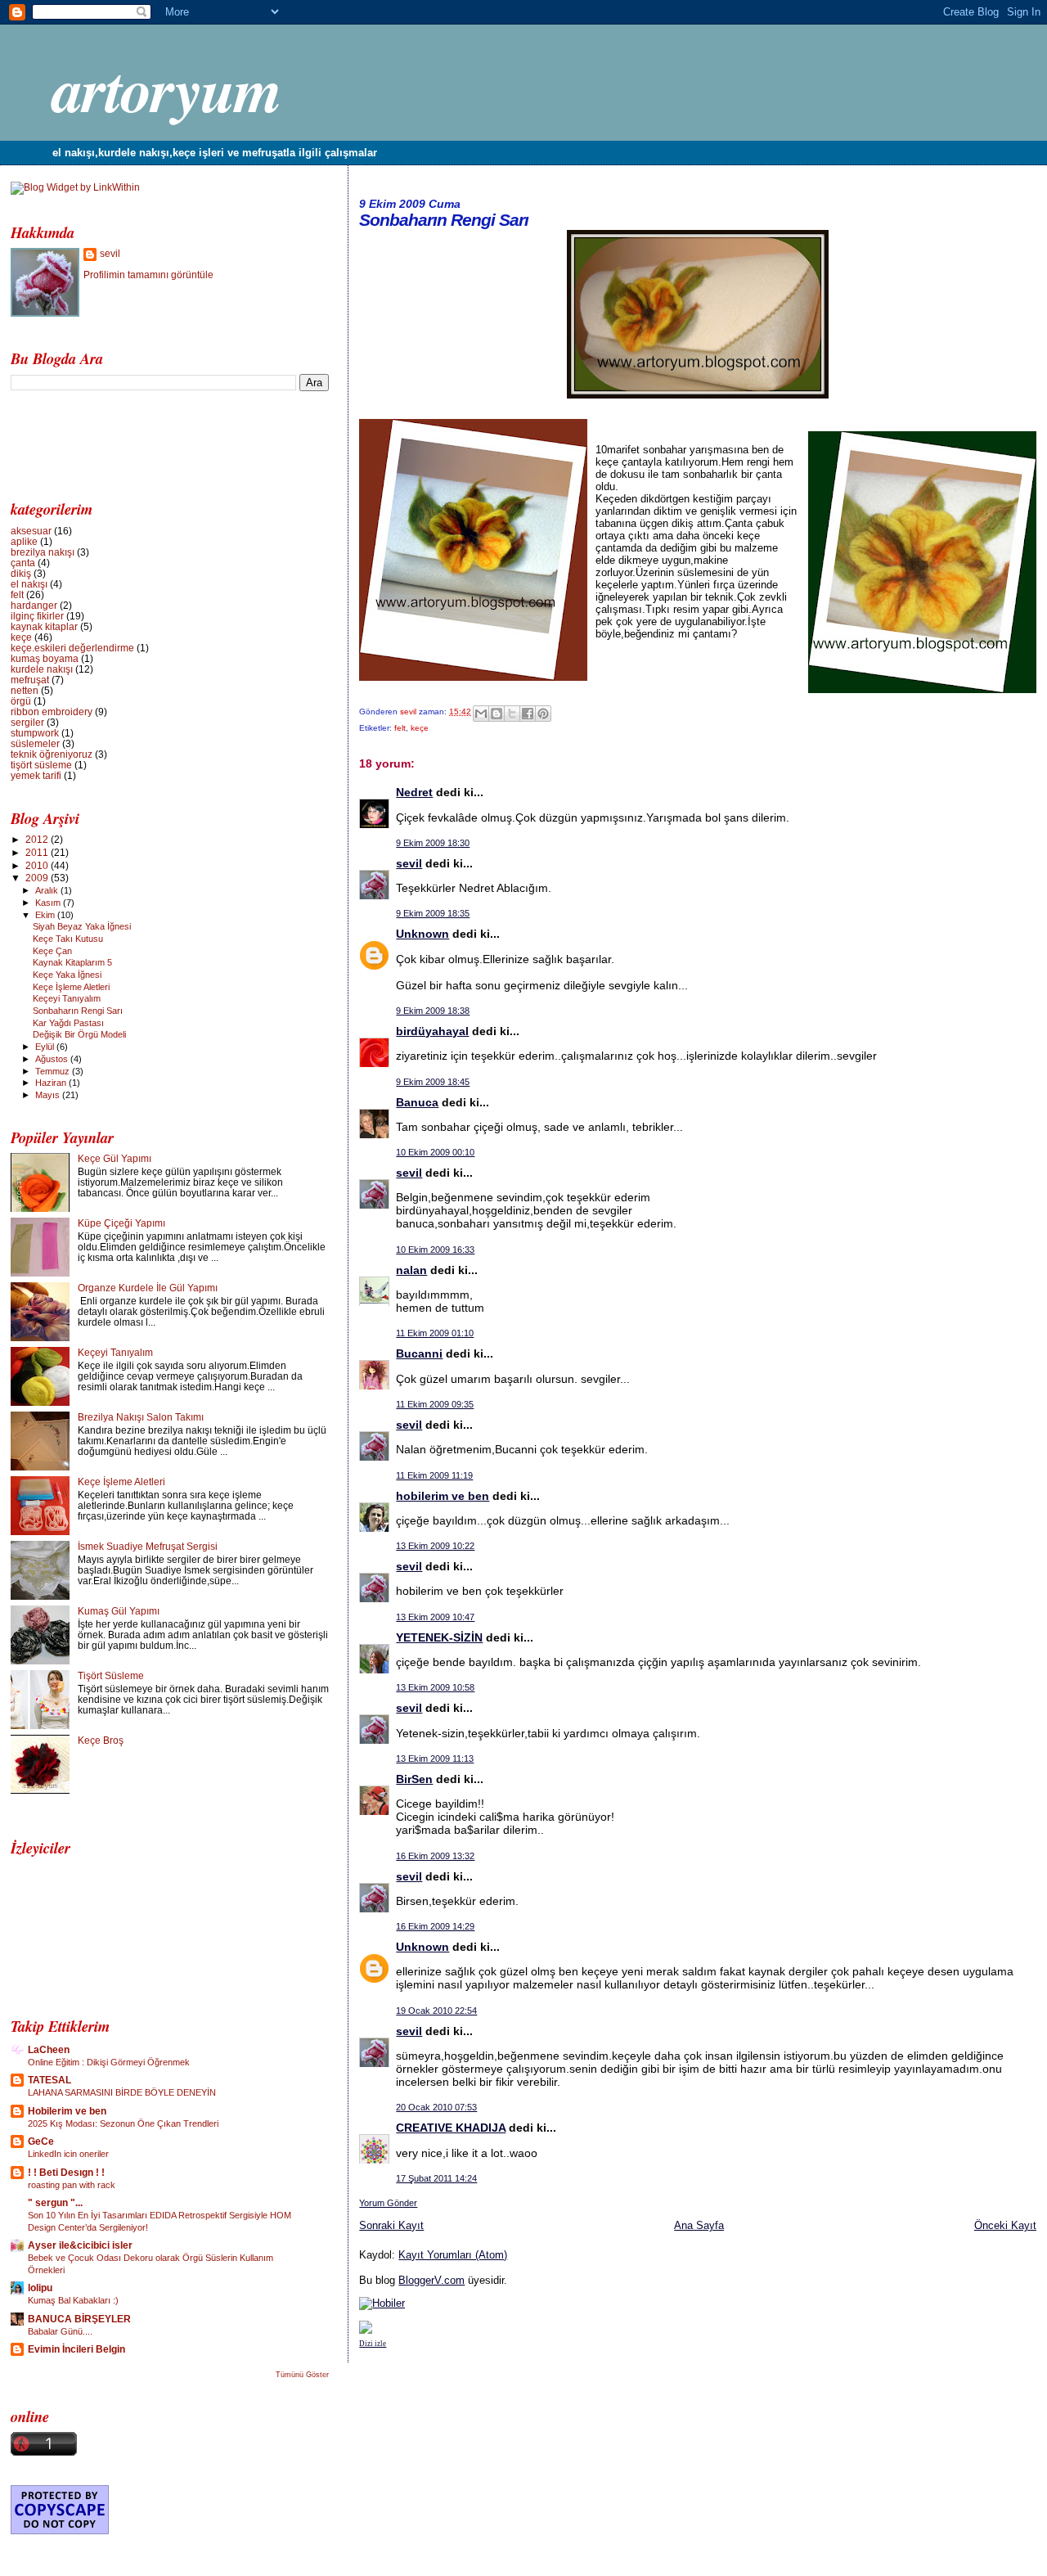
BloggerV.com (431, 2280)
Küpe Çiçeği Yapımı (121, 1223)
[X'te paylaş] (512, 714)
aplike (24, 541)
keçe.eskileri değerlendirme (72, 648)
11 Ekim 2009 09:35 (435, 1404)
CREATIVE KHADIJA (451, 2128)
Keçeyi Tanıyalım (67, 998)
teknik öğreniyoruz (52, 754)
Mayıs (49, 1095)
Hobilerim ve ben (67, 2111)
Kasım (49, 903)
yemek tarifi (36, 775)
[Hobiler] (382, 2303)
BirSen (414, 1779)
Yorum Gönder (388, 2203)
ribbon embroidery (52, 712)
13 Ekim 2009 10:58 (435, 1687)
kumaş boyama (45, 658)
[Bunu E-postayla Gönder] (481, 714)
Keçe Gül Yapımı (115, 1158)
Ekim (46, 915)
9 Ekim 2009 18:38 (433, 1011)
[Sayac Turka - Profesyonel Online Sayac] (366, 2330)
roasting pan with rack (72, 2185)
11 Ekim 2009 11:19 (434, 1475)
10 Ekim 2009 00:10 (435, 1152)
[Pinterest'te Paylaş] (543, 714)
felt (400, 728)
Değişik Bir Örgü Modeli (79, 1034)
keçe (420, 728)
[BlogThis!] (497, 714)
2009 (38, 878)
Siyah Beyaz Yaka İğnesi (82, 926)
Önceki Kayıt (1005, 2225)
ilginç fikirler (37, 616)
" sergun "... (55, 2202)
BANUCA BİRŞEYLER (79, 2319)
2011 (38, 852)
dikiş (21, 573)
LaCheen (49, 2049)
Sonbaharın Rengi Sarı (78, 1011)
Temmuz (54, 1071)
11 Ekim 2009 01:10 (435, 1333)
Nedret (414, 792)
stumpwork (35, 733)
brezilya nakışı (43, 552)
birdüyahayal (432, 1031)
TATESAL (49, 2080)
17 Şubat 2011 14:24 (436, 2178)
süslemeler (35, 743)
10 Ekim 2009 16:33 (435, 1250)
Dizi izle (373, 2344)
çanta (23, 563)
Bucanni (419, 1353)
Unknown (422, 934)
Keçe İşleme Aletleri (71, 987)
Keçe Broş (101, 1740)
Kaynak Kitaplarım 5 (72, 962)
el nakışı (29, 584)
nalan (411, 1270)
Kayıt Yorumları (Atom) (453, 2255)
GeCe (41, 2141)
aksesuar (31, 531)
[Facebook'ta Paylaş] (528, 714)
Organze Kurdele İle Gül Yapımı (148, 1288)
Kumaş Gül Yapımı (119, 1611)
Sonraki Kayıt (391, 2225)
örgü (21, 701)
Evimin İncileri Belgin (76, 2349)
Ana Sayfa (699, 2225)
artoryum (166, 89)
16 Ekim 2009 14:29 (435, 1926)
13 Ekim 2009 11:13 (435, 1759)
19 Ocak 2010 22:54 (436, 2011)
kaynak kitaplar (44, 626)
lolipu (40, 2288)
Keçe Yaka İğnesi (67, 975)
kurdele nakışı (42, 669)
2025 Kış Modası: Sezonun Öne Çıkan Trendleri (123, 2123)
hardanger (34, 605)
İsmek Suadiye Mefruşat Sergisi (148, 1546)
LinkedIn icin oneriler (68, 2154)
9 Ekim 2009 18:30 (433, 843)
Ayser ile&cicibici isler (80, 2245)
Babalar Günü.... (60, 2331)
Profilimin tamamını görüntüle (148, 275)
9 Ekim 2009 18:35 (433, 913)
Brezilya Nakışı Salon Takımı (141, 1417)
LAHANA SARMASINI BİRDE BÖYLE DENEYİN (122, 2092)
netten (25, 690)
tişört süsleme (41, 765)
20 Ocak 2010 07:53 (436, 2107)
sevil (409, 712)
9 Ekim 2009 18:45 (433, 1082)
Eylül (46, 1047)
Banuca (417, 1102)
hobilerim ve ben (443, 1496)
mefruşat (30, 680)
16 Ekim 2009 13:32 (435, 1856)
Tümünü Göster (302, 2375)
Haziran (52, 1083)
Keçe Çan (52, 951)
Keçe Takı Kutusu (68, 939)
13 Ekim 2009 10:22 (435, 1546)
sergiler (27, 722)
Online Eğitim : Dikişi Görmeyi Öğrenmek (109, 2062)
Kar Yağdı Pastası (68, 1023)
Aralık (48, 890)
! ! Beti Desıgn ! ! (66, 2172)
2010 (38, 865)
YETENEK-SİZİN (439, 1637)
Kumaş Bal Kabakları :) (73, 2300)
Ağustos (53, 1059)
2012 (38, 839)
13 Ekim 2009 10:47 (435, 1617)
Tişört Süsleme (111, 1675)
